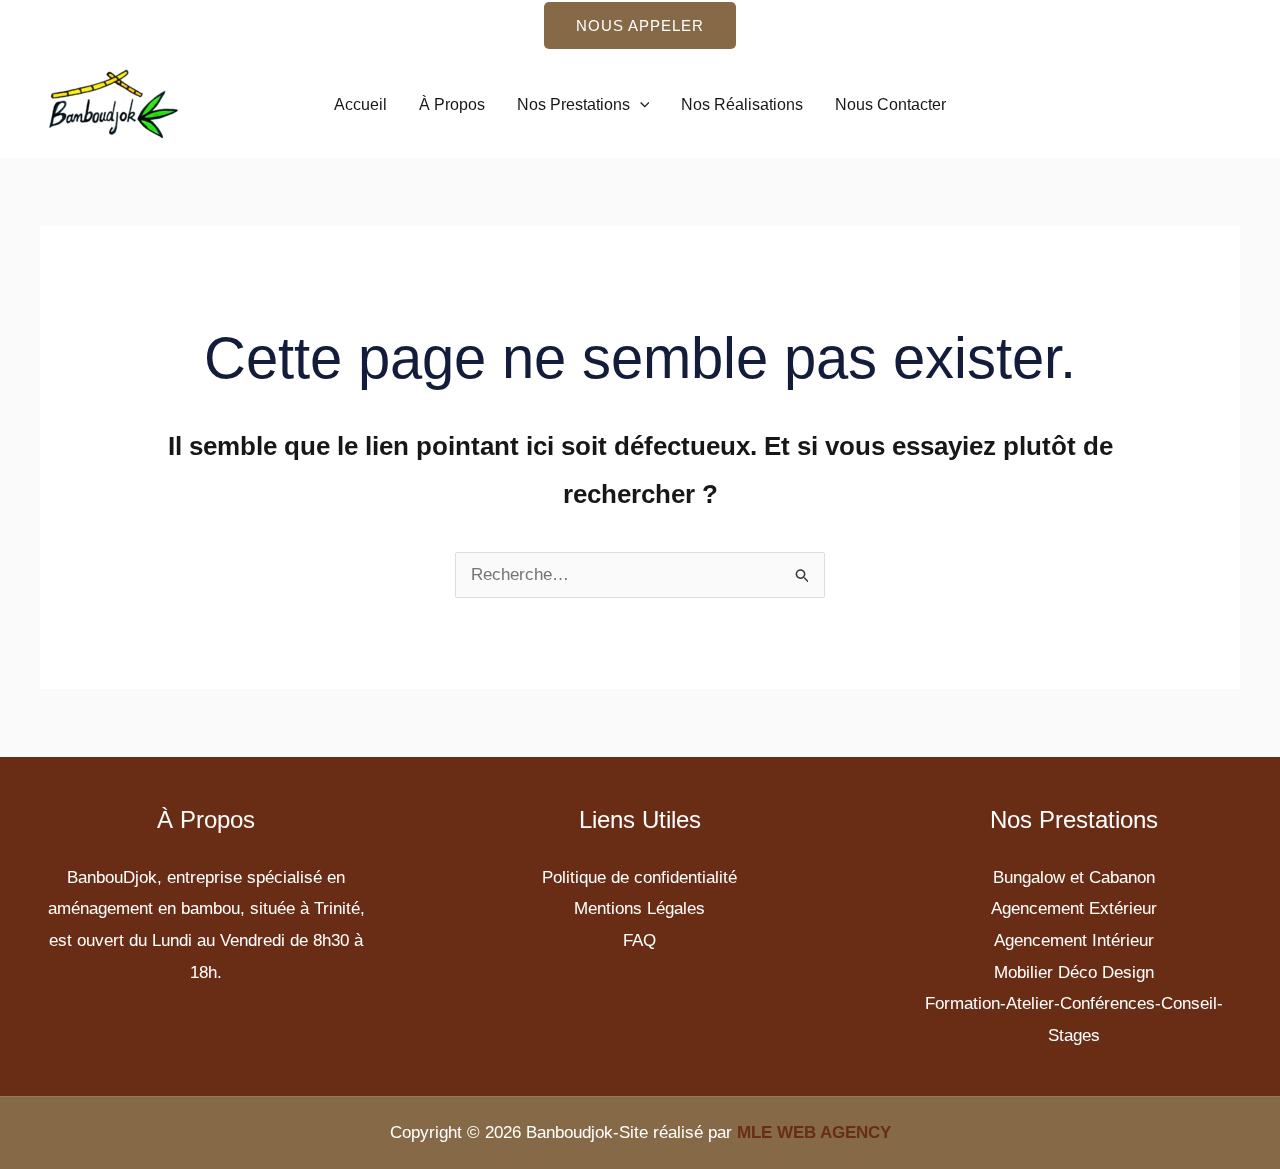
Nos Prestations (573, 104)
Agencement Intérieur (1074, 940)
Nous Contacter (890, 104)
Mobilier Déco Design (1074, 972)
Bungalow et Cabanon (1074, 877)
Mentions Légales (639, 908)
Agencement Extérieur (1074, 908)
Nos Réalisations (742, 104)
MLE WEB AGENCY (814, 1132)
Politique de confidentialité (639, 877)
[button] (640, 25)
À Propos (452, 104)
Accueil (360, 104)
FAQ (639, 940)
